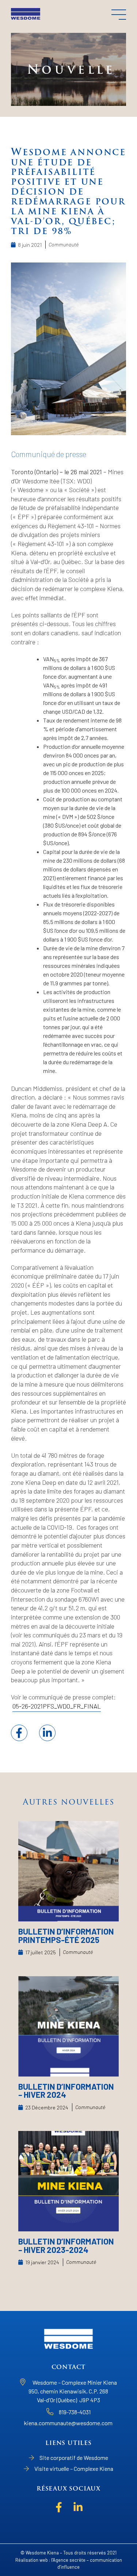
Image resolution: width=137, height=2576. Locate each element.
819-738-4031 (75, 2412)
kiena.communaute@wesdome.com (68, 2423)
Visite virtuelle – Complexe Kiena (74, 2468)
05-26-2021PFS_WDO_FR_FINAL (57, 1706)
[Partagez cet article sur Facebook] (19, 1733)
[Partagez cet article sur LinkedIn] (47, 1733)
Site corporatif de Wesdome (74, 2458)
